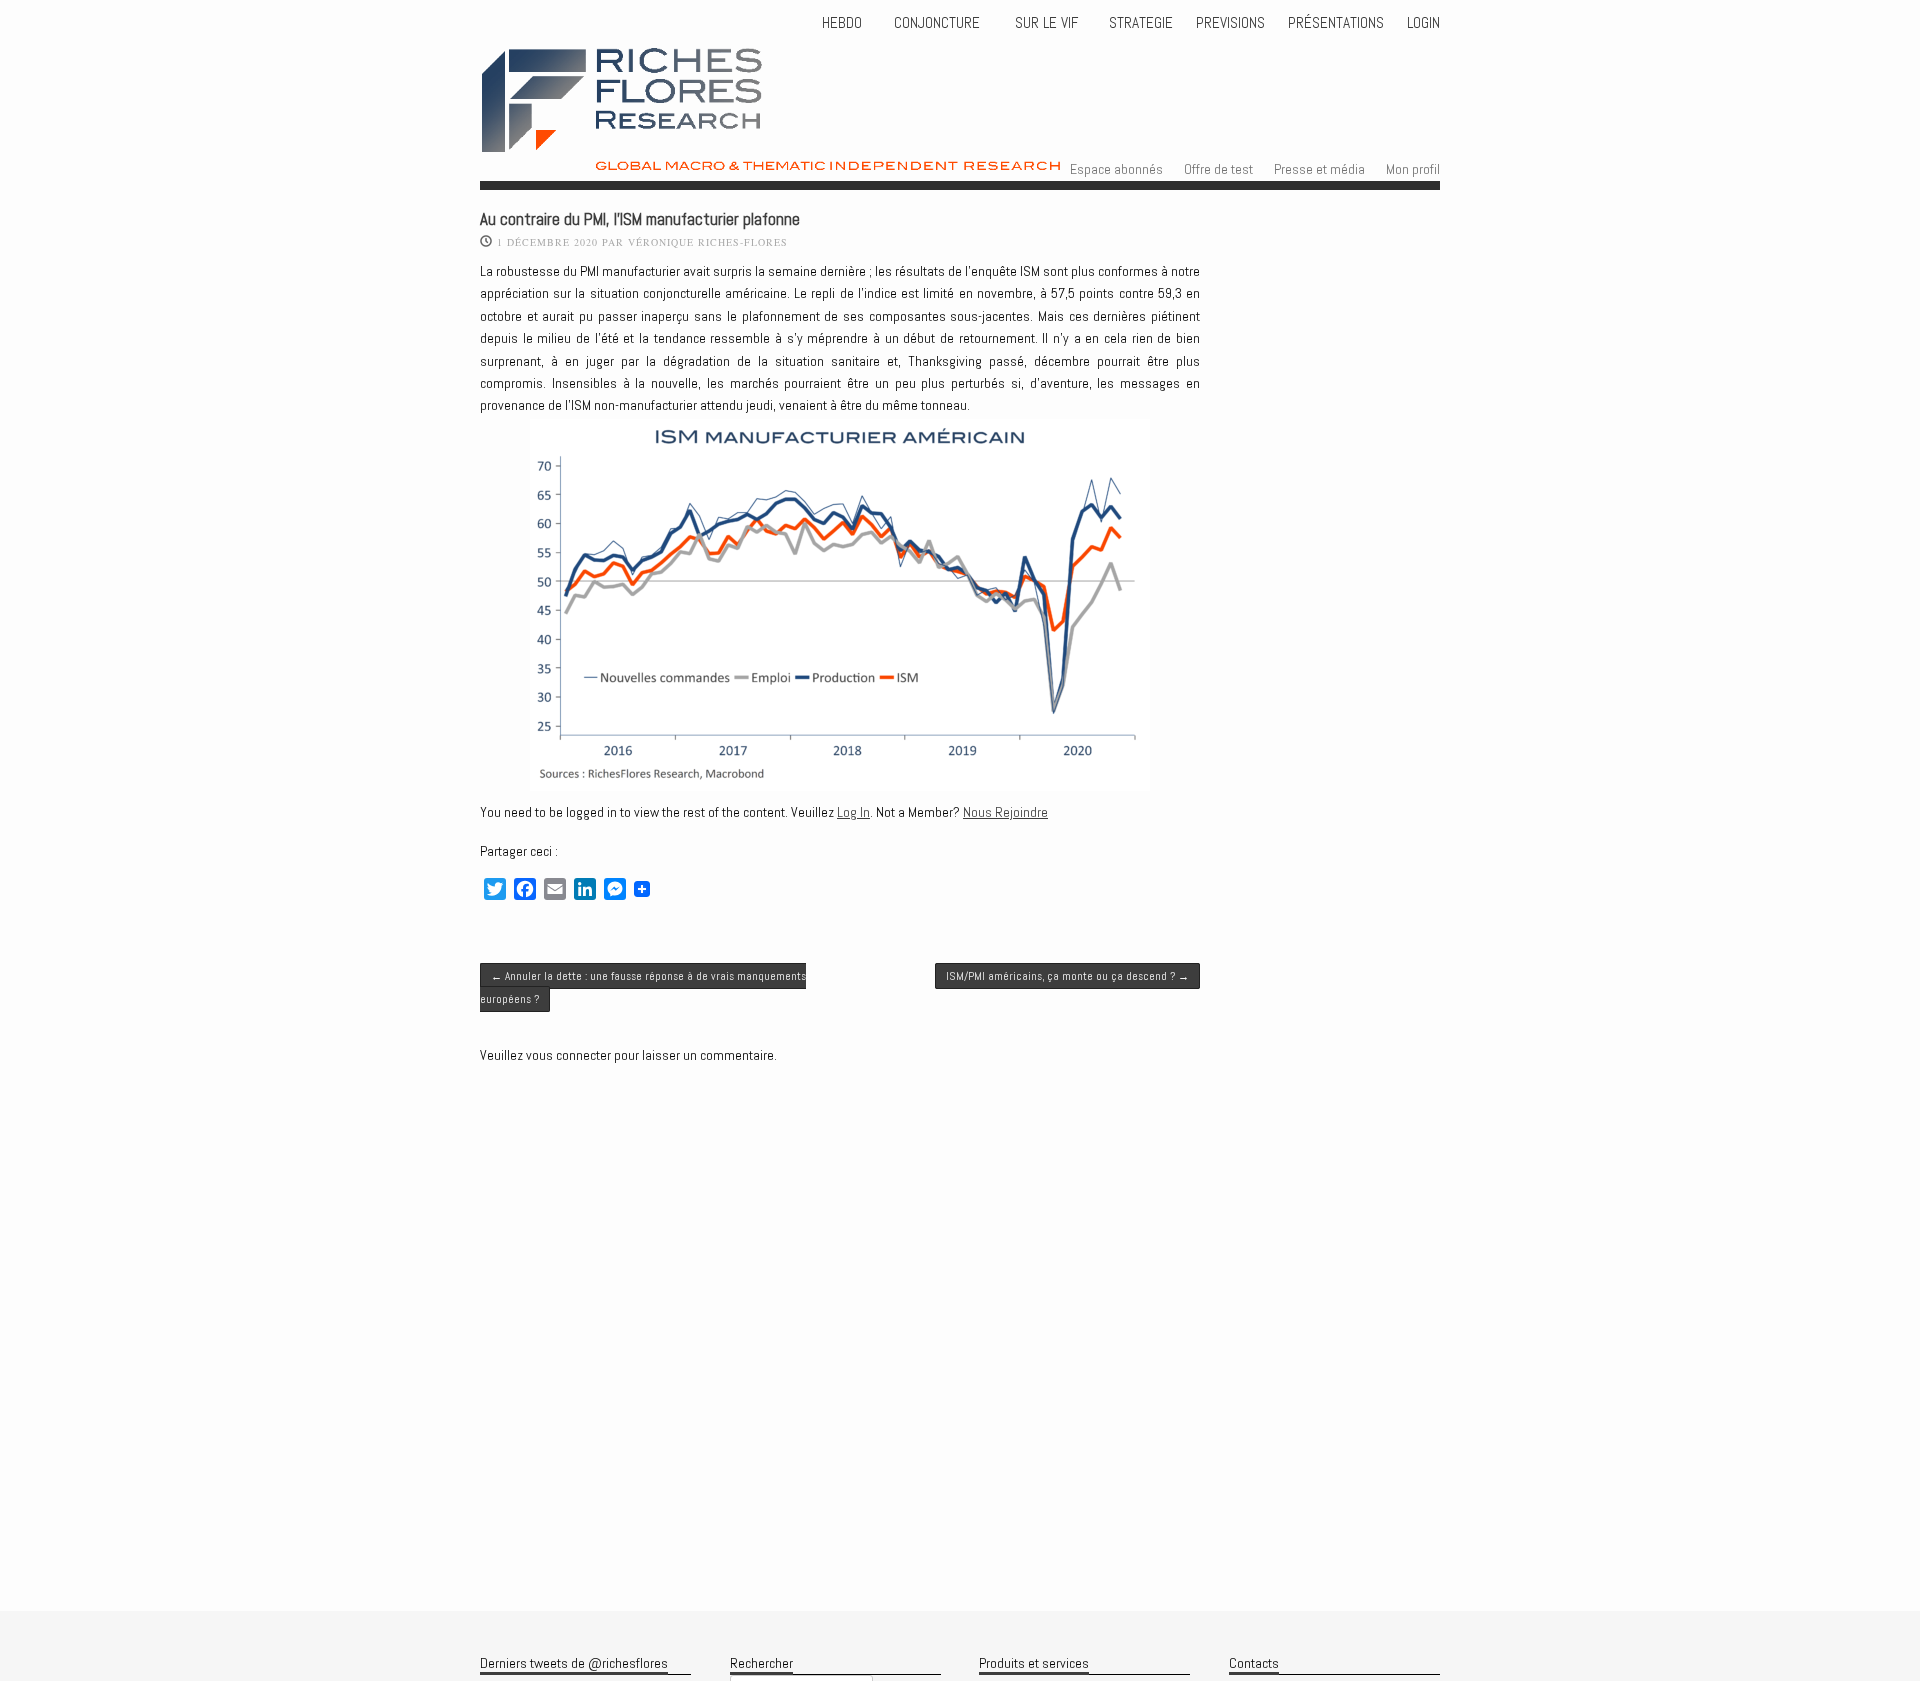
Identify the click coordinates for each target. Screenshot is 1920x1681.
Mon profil (1413, 169)
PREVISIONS (1230, 23)
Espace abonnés (1116, 169)
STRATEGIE (1139, 23)
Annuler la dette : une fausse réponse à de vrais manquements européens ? (643, 987)
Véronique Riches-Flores (708, 242)
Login (1423, 23)
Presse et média (1319, 169)
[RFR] (825, 153)
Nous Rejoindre (1005, 812)
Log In (853, 812)
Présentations (1336, 23)
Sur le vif (1044, 23)
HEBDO (842, 23)
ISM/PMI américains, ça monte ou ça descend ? (1067, 976)
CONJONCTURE (939, 23)
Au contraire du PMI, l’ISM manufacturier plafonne (640, 219)
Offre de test (1218, 169)
